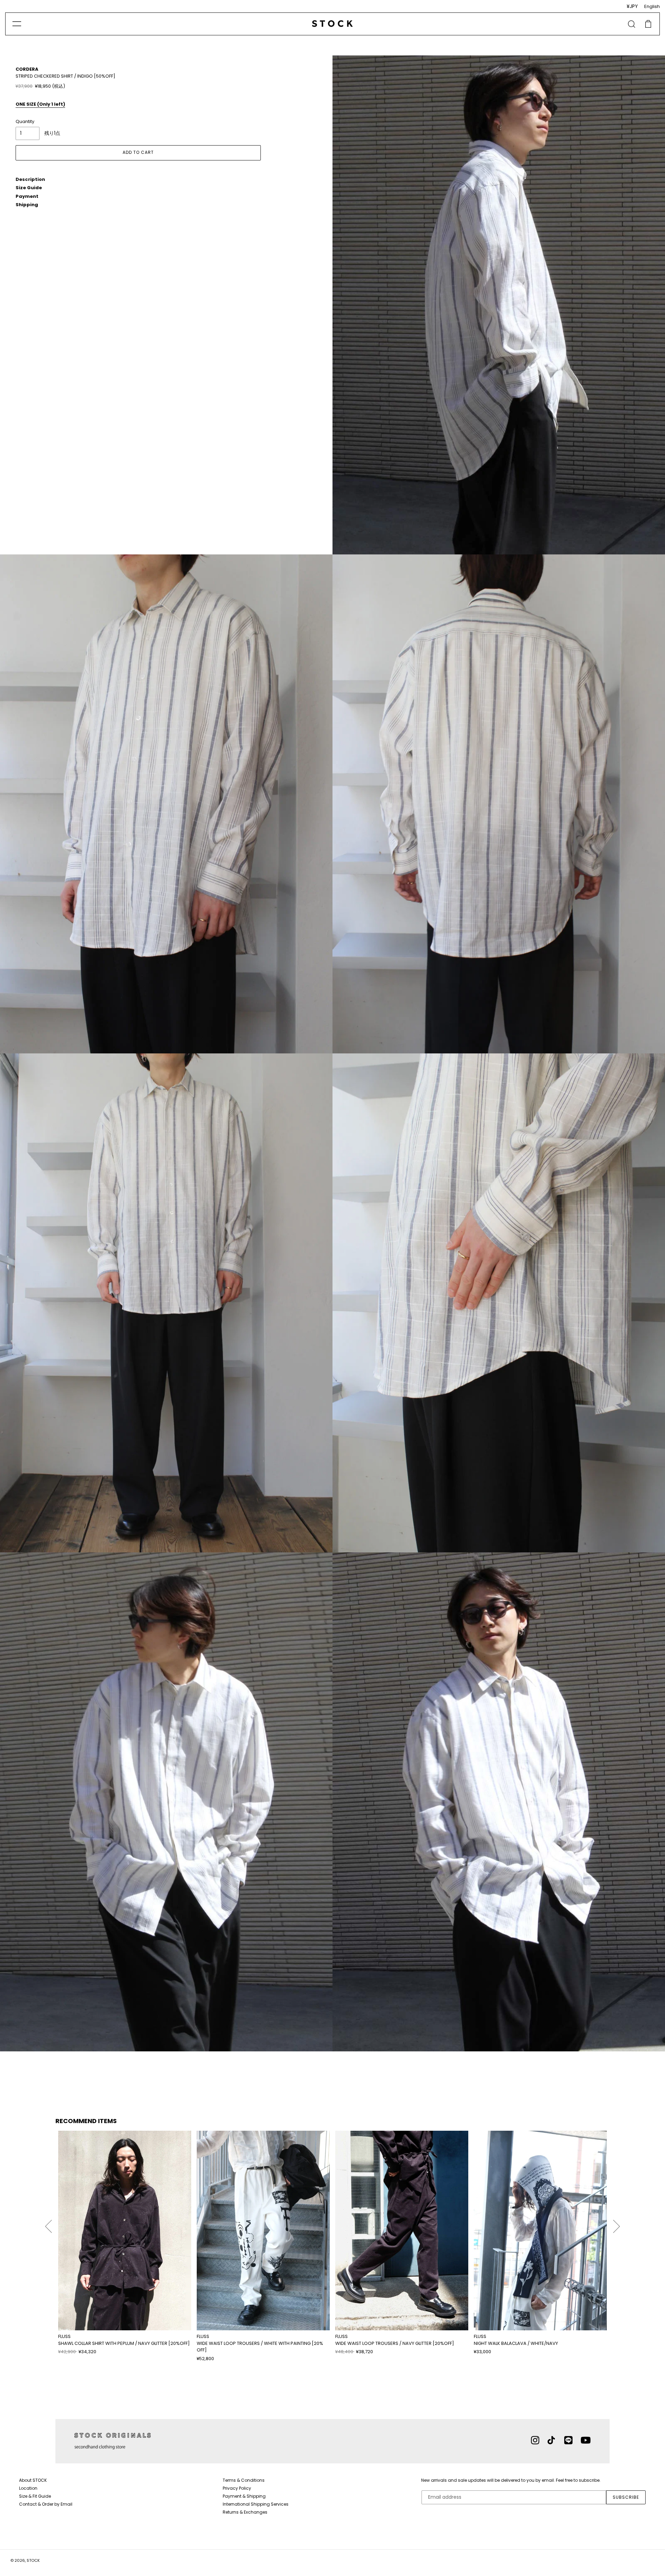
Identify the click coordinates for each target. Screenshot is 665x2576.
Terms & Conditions (244, 2480)
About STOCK (33, 2480)
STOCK (33, 2560)
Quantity (25, 121)
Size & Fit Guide (35, 2496)
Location (28, 2488)
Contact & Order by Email (46, 2504)
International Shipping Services (256, 2504)
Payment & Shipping (244, 2496)
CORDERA (27, 69)
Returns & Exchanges (245, 2512)
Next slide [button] (617, 2223)
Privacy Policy (237, 2488)
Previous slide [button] (48, 2223)
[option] (125, 2243)
